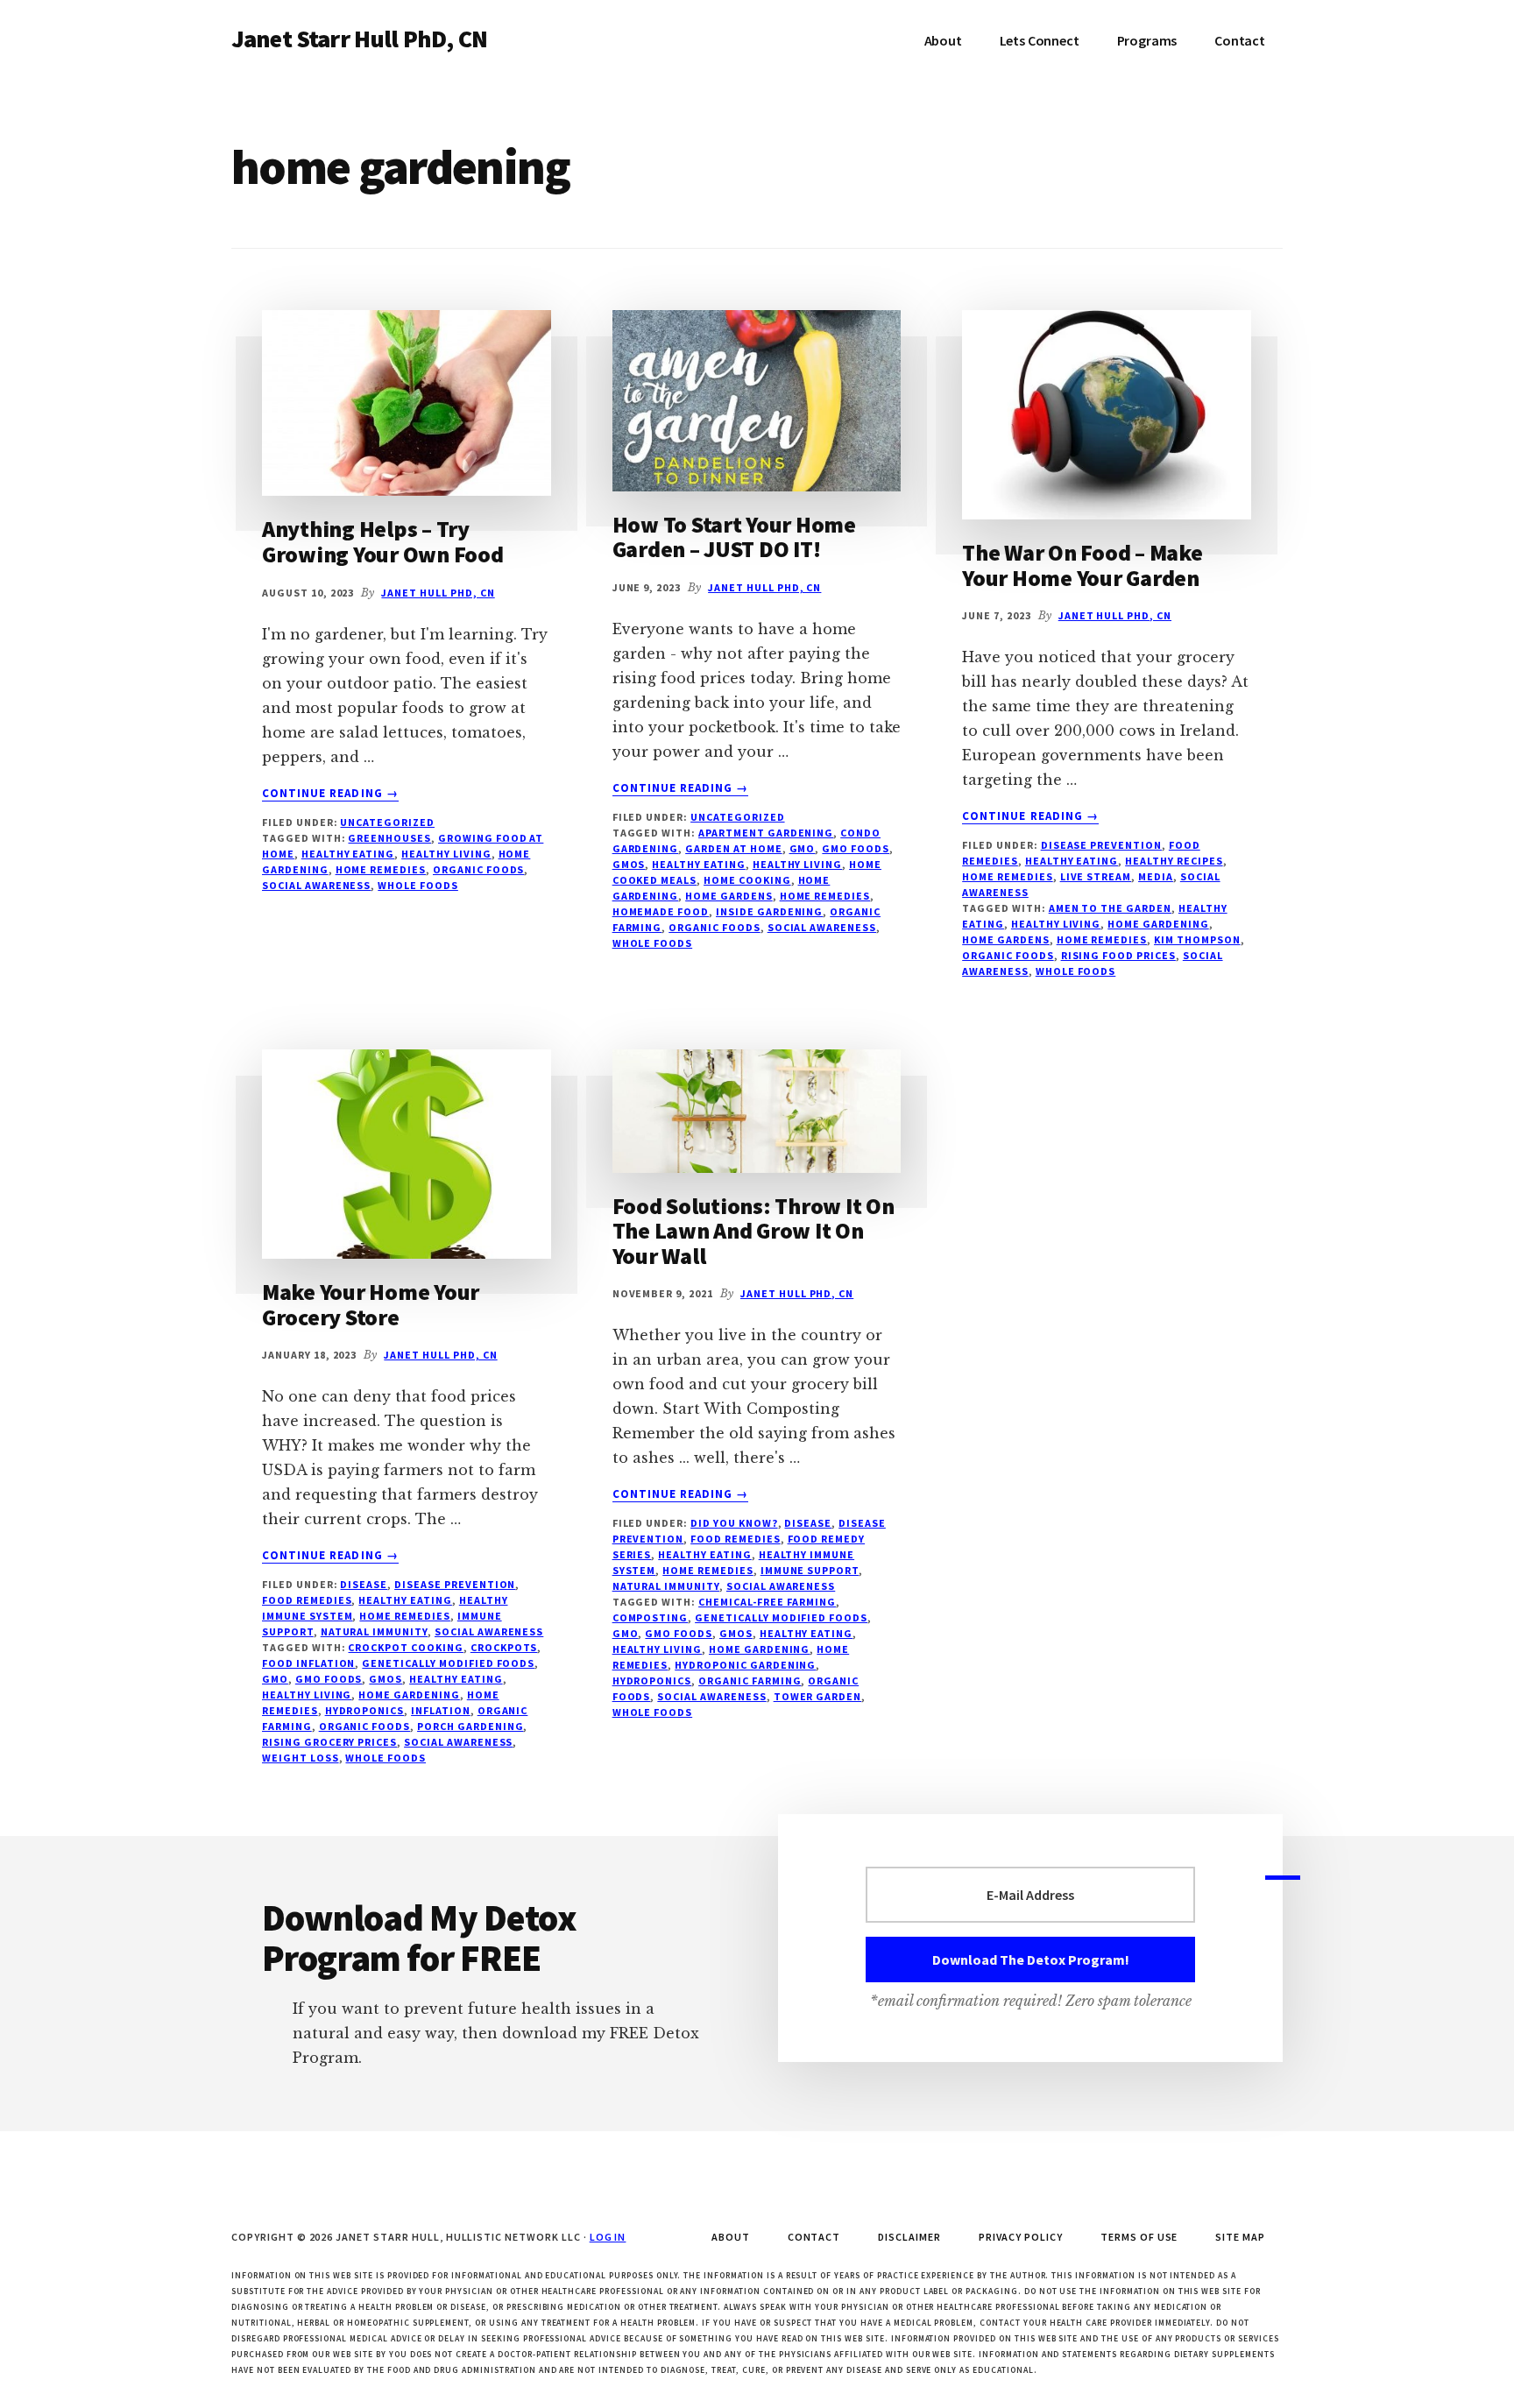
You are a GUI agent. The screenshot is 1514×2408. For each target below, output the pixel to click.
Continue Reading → (330, 794)
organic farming (750, 1681)
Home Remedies (1007, 876)
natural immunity (374, 1631)
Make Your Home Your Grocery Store (371, 1304)
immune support (810, 1570)
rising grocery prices (329, 1742)
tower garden (818, 1696)
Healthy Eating (1072, 861)
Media (1156, 876)
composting (651, 1617)
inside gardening (769, 911)
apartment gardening (766, 833)
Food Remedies (307, 1600)
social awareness (316, 885)
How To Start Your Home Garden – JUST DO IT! (734, 537)
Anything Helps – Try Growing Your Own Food (383, 541)
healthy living (446, 854)
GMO (803, 848)
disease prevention (1101, 845)
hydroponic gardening (745, 1665)
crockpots (504, 1647)
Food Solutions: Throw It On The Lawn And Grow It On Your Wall (753, 1231)
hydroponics (365, 1710)
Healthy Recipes (1174, 861)
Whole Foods (418, 885)
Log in (608, 2237)
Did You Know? (734, 1523)
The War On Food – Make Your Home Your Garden (1082, 565)
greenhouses (389, 838)
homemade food (661, 911)
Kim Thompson (1197, 939)
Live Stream (1096, 876)
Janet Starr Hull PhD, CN (359, 39)
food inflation (308, 1663)
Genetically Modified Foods (448, 1663)
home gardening (1158, 924)
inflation (441, 1710)
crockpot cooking (405, 1647)
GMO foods (856, 848)
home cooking (747, 880)
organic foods (478, 869)
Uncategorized (387, 822)
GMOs (629, 864)
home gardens (729, 896)
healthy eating (348, 854)
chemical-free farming (767, 1602)
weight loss (301, 1758)
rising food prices (1118, 955)
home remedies (381, 869)
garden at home (733, 848)
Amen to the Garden (1110, 908)
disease (364, 1584)
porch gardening (470, 1726)
